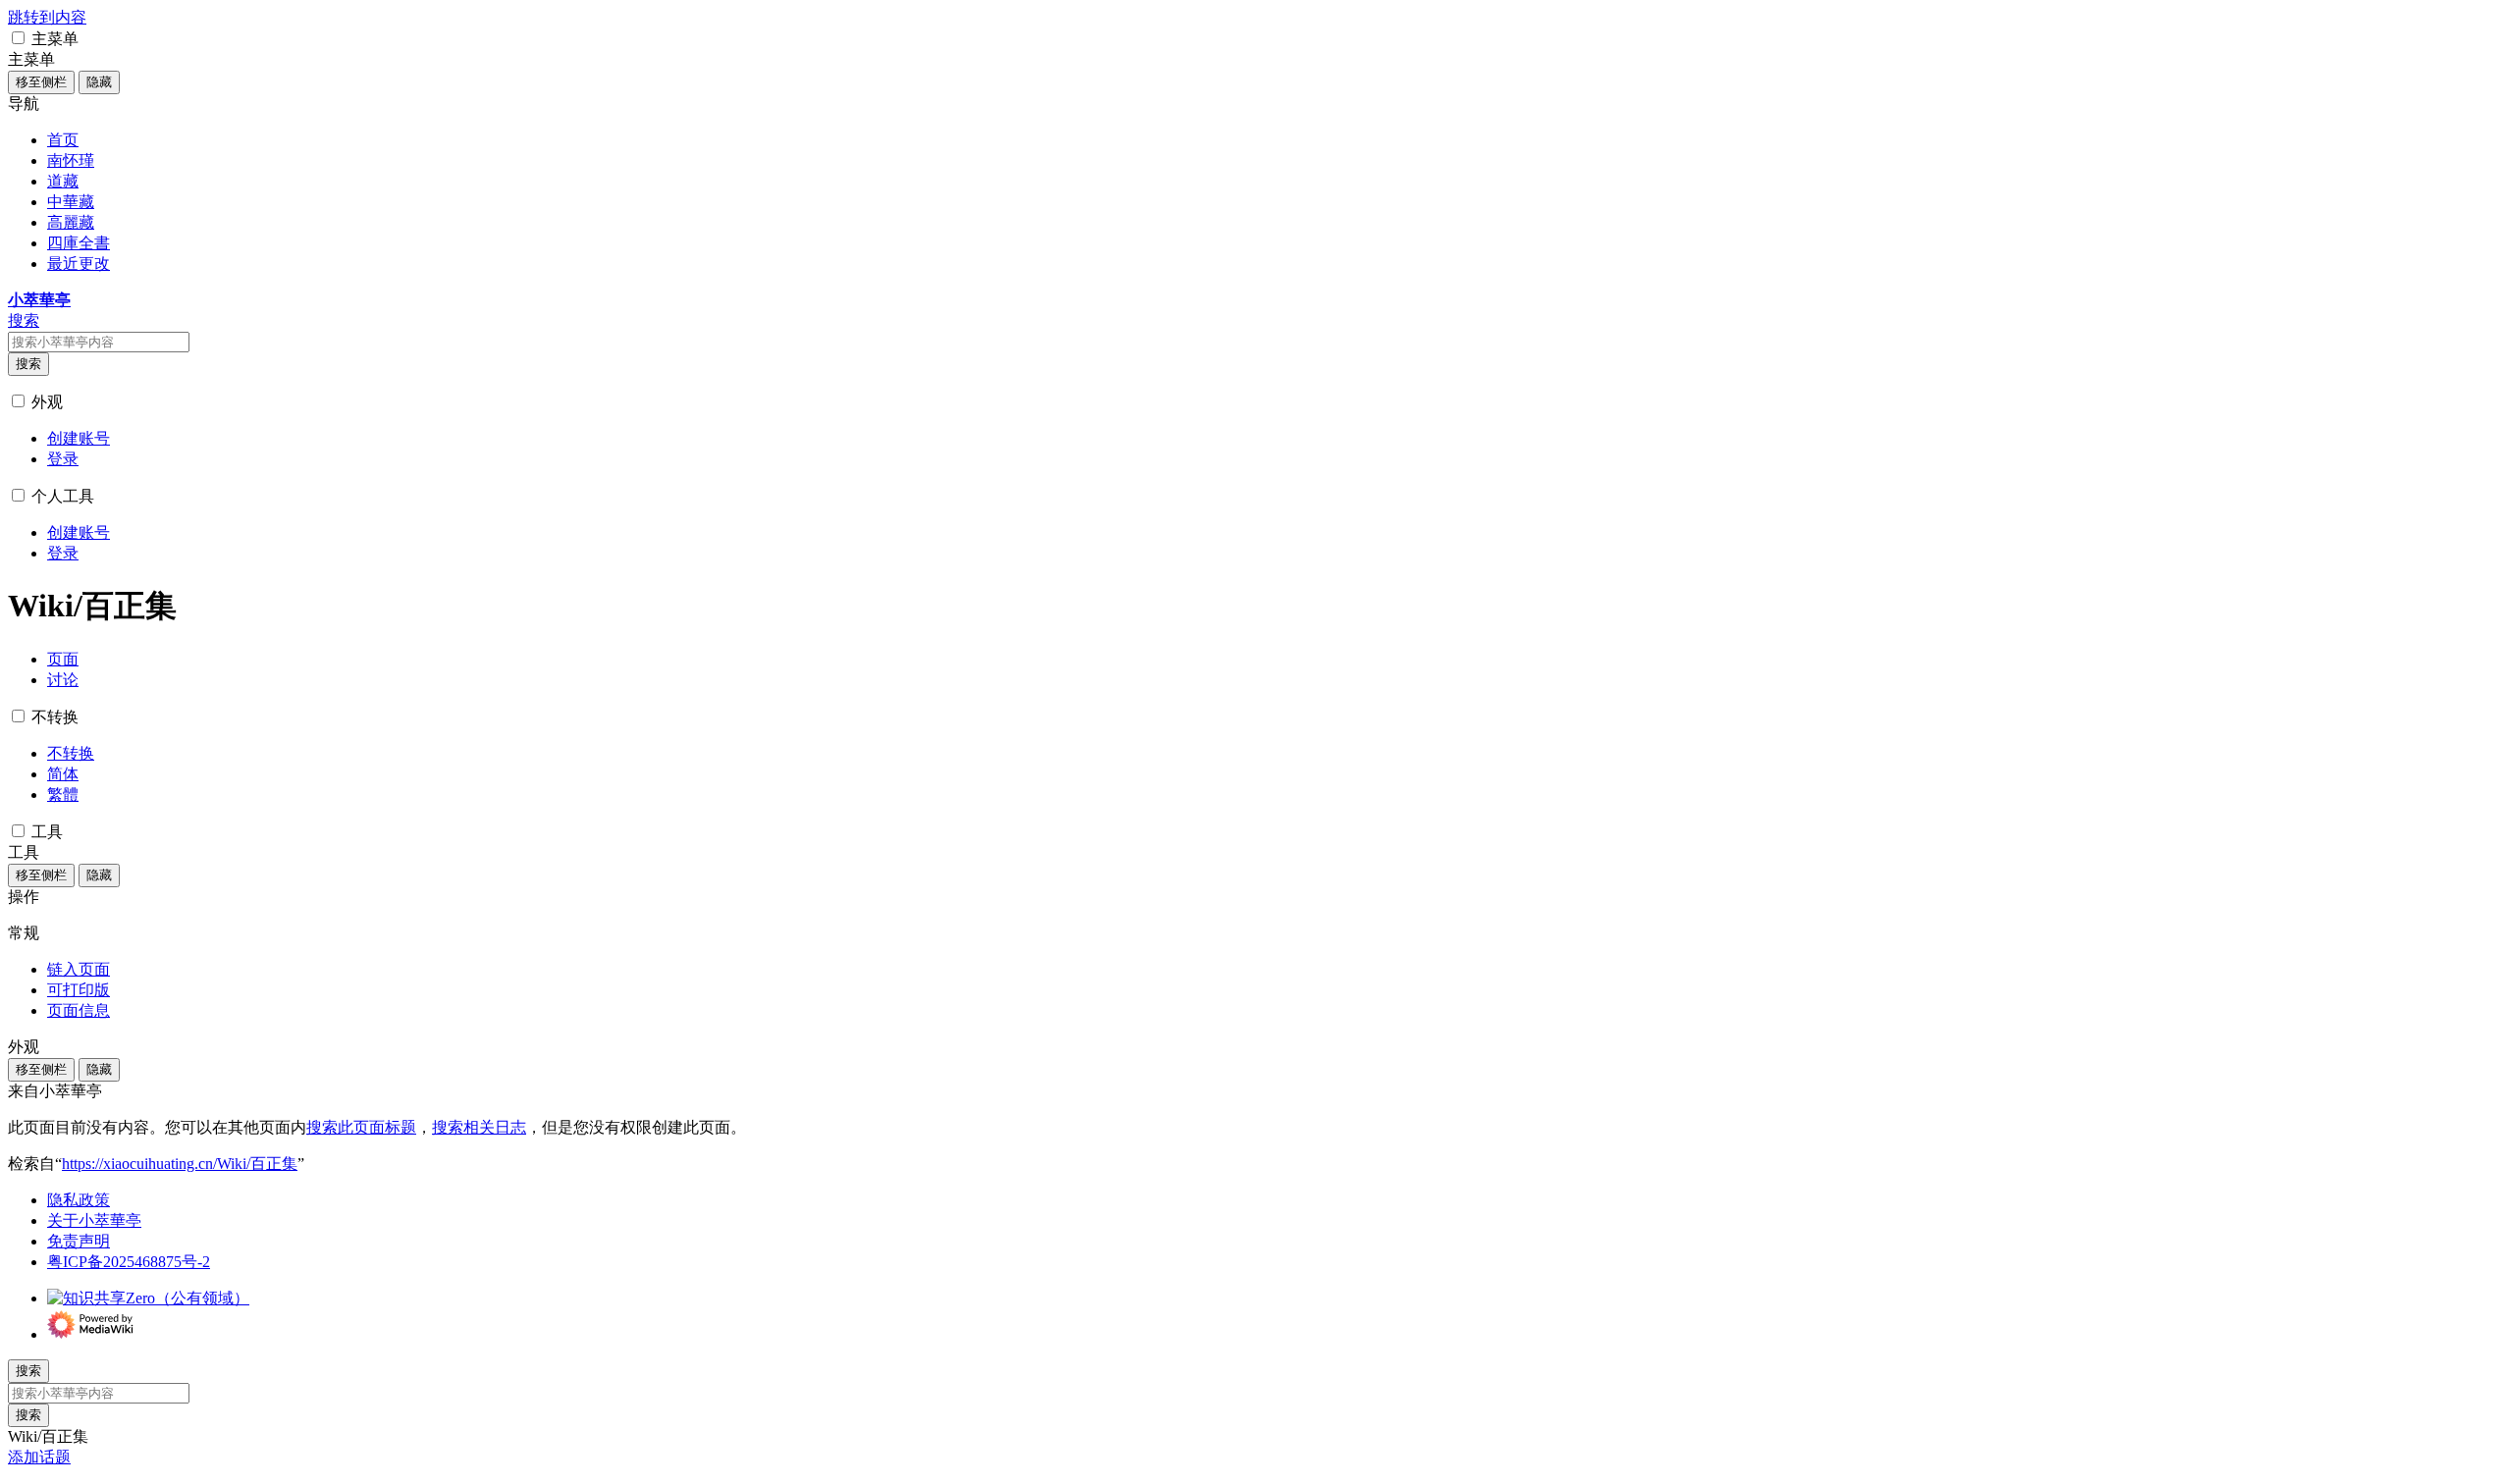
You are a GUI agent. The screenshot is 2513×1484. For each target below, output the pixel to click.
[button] (18, 38)
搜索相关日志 (479, 1127)
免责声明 (79, 1241)
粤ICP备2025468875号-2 (129, 1262)
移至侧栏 (41, 82)
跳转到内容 (47, 17)
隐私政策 (79, 1200)
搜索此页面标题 (361, 1127)
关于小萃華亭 (94, 1220)
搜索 (28, 364)
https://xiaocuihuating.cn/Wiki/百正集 (180, 1164)
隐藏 (99, 82)
